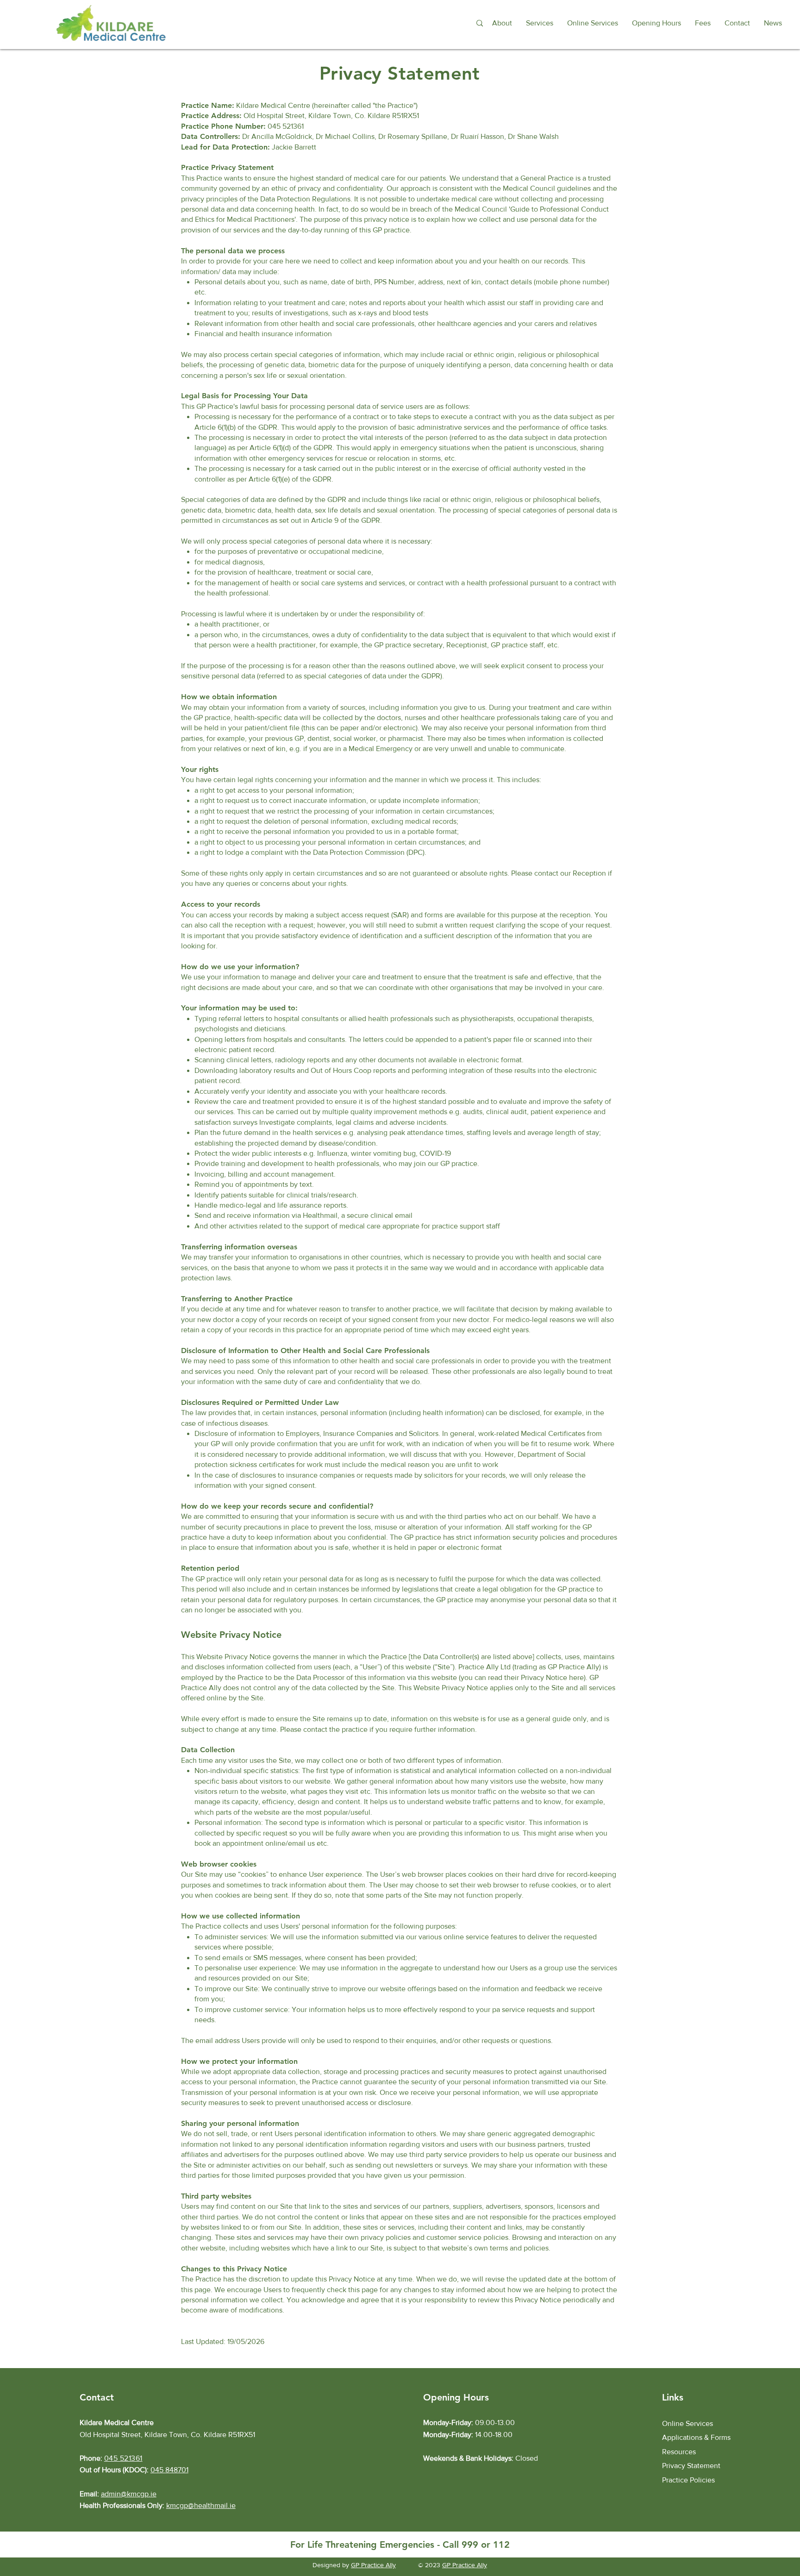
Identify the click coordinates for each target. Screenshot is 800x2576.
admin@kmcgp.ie (129, 2494)
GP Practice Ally (373, 2565)
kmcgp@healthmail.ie (201, 2505)
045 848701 (169, 2470)
